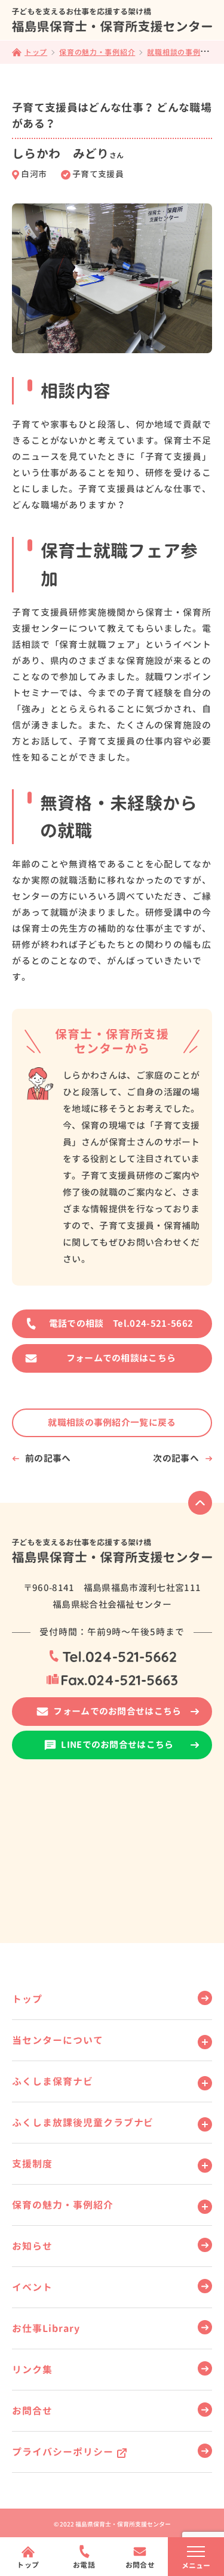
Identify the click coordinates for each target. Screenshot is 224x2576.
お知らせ (32, 2246)
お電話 (84, 2565)
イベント (32, 2287)
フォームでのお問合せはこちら (117, 1711)
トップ (27, 1999)
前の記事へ (48, 1458)
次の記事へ (176, 1458)
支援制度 (32, 2164)
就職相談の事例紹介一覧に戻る (112, 1423)
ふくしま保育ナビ (53, 2081)
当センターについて (58, 2040)
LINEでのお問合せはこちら (117, 1745)
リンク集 (32, 2370)
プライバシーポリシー (63, 2452)
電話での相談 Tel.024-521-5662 (121, 1323)
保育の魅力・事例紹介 (63, 2205)
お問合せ (32, 2411)
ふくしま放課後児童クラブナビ (83, 2123)
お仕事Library (46, 2328)
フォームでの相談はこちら (121, 1358)
